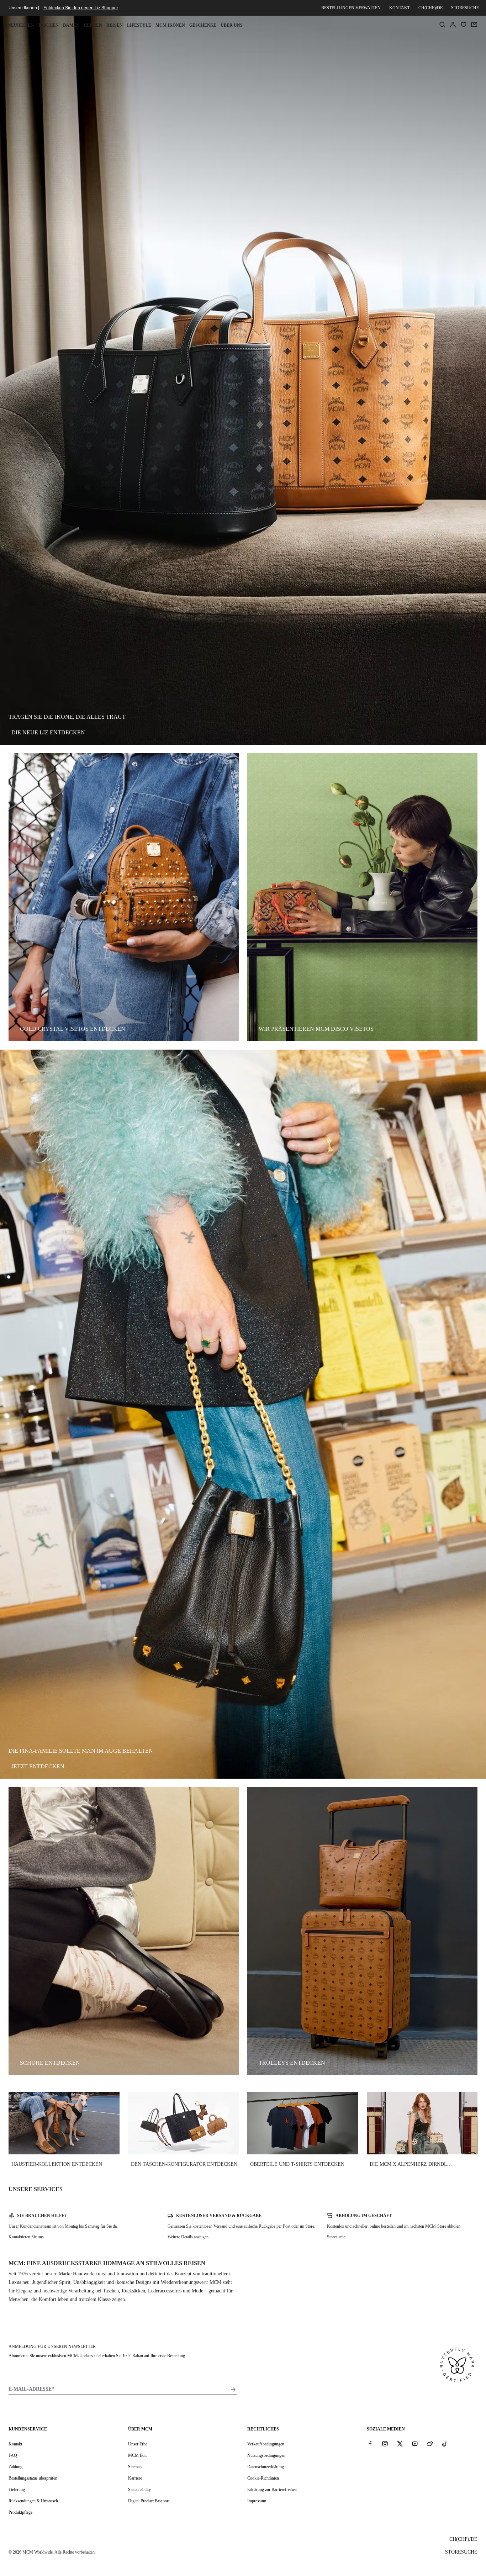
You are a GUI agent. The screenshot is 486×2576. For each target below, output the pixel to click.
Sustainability (139, 2490)
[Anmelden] (453, 25)
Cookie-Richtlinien (263, 2478)
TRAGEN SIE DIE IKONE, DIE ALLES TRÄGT (67, 717)
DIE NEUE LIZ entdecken (48, 732)
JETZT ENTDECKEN (38, 1766)
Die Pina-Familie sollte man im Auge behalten (81, 1751)
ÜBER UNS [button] (232, 25)
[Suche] (442, 25)
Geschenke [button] (203, 25)
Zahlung (15, 2467)
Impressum (257, 2501)
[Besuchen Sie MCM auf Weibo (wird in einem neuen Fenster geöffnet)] (430, 2444)
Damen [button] (71, 25)
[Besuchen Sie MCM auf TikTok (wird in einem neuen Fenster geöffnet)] (445, 2444)
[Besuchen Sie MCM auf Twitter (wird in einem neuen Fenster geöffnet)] (400, 2444)
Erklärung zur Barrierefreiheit (272, 2490)
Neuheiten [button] (21, 25)
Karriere (135, 2478)
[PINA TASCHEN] (243, 1414)
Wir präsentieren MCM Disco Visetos (316, 1029)
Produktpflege (20, 2512)
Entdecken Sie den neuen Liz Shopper (81, 8)
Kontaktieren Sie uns (26, 2237)
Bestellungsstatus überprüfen (33, 2478)
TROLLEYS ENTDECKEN (292, 2063)
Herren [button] (93, 25)
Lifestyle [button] (139, 25)
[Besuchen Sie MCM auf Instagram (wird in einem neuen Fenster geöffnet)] (385, 2444)
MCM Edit (137, 2455)
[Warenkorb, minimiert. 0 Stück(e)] (474, 25)
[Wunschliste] (464, 25)
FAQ (13, 2455)
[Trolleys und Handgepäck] (362, 1931)
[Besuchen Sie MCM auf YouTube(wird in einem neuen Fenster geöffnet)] (415, 2444)
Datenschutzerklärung (266, 2467)
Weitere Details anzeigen (188, 2237)
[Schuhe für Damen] (124, 1931)
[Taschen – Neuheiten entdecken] (124, 897)
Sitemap (135, 2467)
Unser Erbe (138, 2444)
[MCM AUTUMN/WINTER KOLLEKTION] (362, 897)
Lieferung (17, 2490)
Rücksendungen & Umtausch (33, 2501)
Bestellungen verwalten (351, 8)
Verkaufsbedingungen (266, 2444)
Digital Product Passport (149, 2501)
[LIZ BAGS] (243, 380)
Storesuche (336, 2237)
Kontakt (400, 8)
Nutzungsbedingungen (266, 2455)
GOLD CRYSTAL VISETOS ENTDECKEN (73, 1029)
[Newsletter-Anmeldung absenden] (233, 2390)
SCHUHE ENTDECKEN (50, 2063)
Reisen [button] (115, 25)
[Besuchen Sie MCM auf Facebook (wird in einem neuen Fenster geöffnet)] (370, 2444)
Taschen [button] (48, 25)
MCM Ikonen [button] (170, 25)
